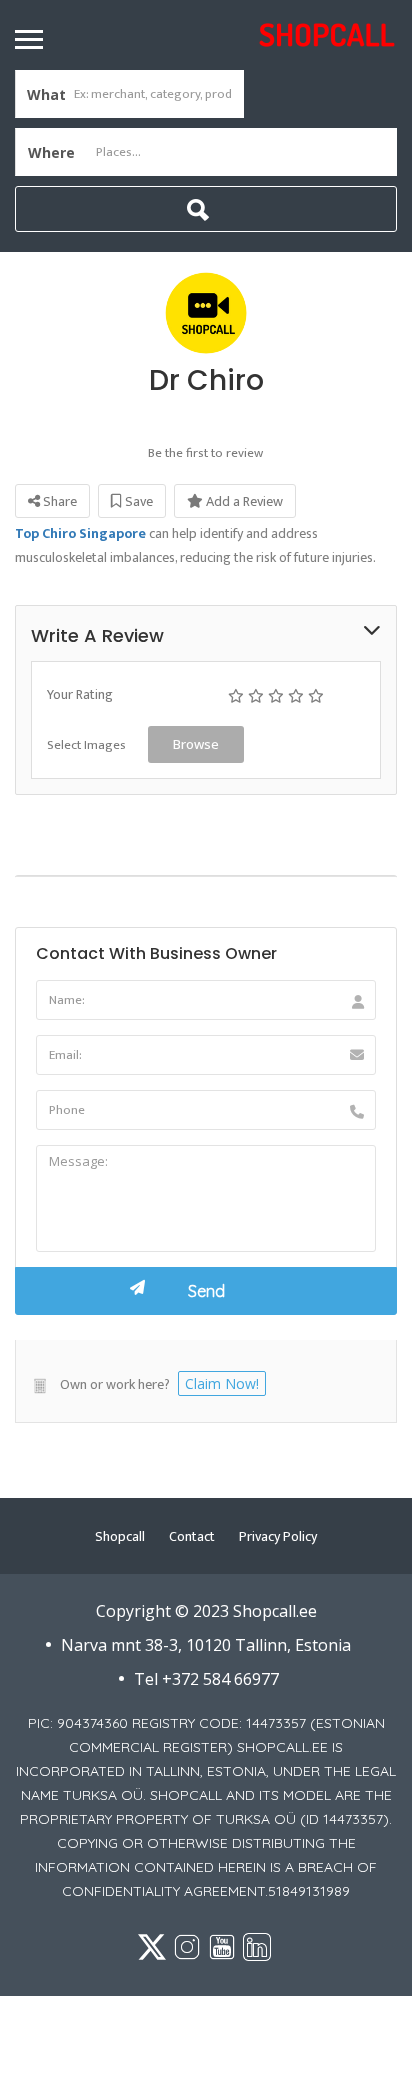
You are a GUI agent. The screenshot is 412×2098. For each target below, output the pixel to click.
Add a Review (243, 501)
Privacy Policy (278, 1536)
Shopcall (120, 1536)
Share (58, 501)
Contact (192, 1536)
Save (137, 501)
